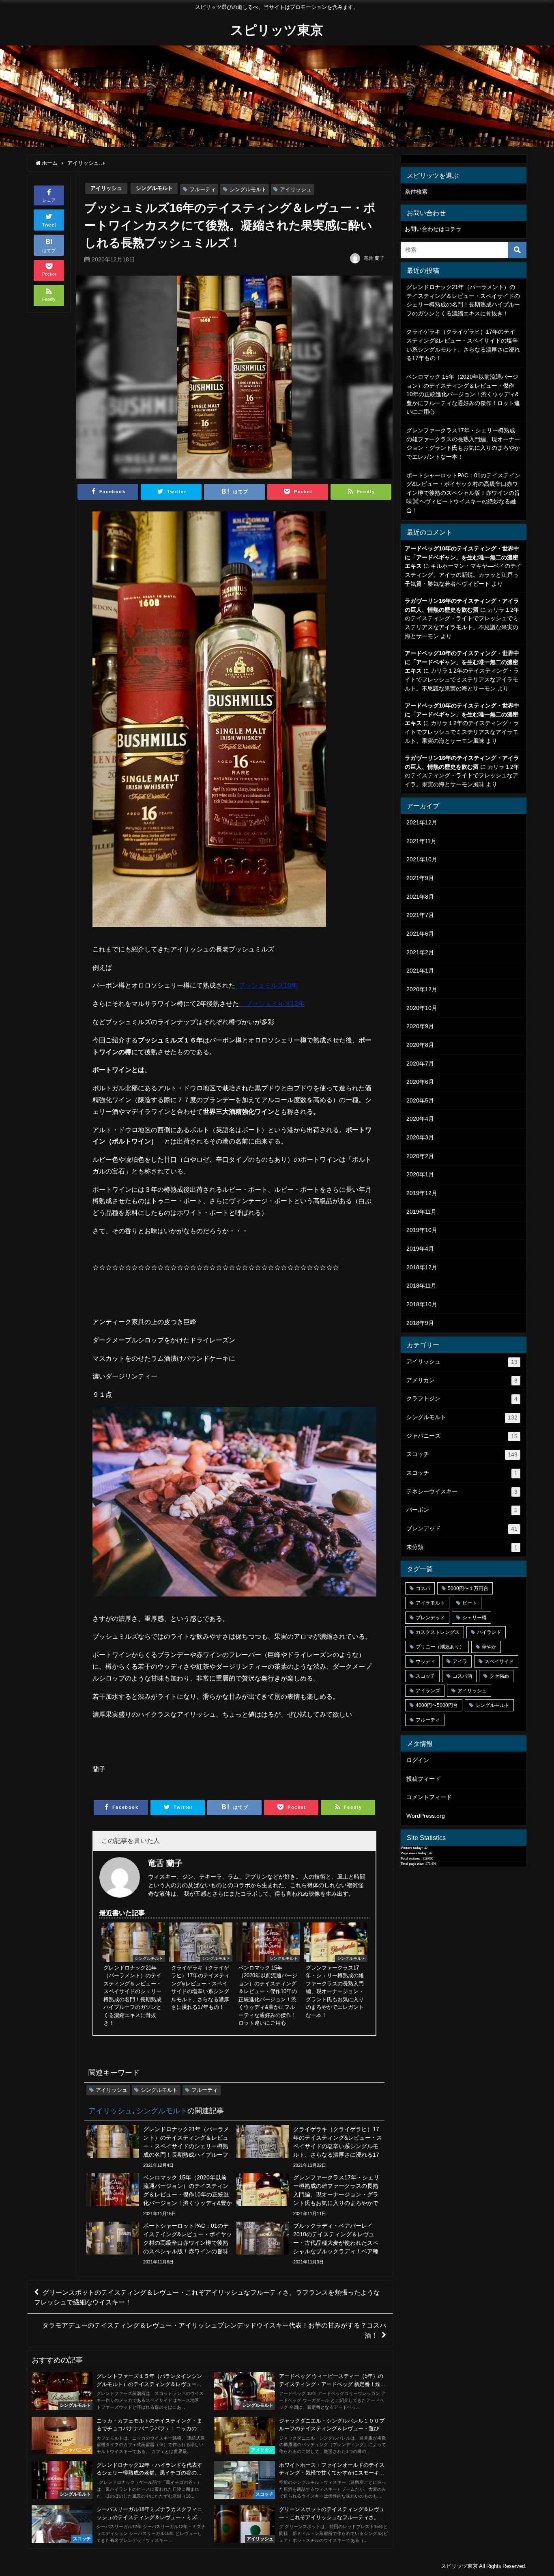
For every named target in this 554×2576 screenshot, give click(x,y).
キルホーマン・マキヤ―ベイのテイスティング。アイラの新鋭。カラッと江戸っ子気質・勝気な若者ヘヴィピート (463, 575)
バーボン (462, 1510)
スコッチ (462, 1454)
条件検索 (416, 192)
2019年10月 (422, 1230)
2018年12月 (422, 1267)
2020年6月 (420, 1082)
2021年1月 (420, 971)
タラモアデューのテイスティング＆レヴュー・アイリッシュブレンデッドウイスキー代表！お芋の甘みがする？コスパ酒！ (214, 2330)
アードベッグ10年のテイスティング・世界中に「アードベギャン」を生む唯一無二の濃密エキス (462, 557)
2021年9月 (420, 878)
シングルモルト (154, 188)
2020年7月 (420, 1064)
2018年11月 (421, 1286)
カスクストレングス (438, 1632)
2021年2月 (420, 952)
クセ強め (499, 1676)
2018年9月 (420, 1323)
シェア (49, 200)
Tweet (49, 225)
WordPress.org (426, 1816)
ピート (470, 1603)
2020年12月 (422, 989)
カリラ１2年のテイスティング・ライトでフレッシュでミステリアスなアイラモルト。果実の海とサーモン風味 (462, 732)
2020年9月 (420, 1026)
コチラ (453, 229)
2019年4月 (420, 1249)
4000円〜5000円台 (437, 1705)
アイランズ (428, 1691)
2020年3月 (420, 1137)
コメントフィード (429, 1797)
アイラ (460, 1661)
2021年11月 (421, 841)
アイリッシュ (106, 188)
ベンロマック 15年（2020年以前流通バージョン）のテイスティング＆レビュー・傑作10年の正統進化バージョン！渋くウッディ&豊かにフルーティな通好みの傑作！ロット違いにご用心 (463, 394)
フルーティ (203, 189)
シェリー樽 (475, 1618)
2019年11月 (421, 1212)
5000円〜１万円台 (468, 1588)
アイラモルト (430, 1603)
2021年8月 (420, 897)
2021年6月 (420, 934)
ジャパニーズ (462, 1436)
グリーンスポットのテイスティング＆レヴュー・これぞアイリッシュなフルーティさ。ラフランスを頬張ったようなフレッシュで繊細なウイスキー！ (207, 2297)
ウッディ (425, 1661)
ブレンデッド (462, 1529)
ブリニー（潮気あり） (440, 1647)
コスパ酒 (462, 1676)
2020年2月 (420, 1156)
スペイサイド (499, 1661)
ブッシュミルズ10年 (266, 985)
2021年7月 (420, 915)
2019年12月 (422, 1193)
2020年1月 (420, 1174)
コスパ (423, 1588)
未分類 (462, 1547)
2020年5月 (420, 1100)
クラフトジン (462, 1399)
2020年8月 (420, 1045)
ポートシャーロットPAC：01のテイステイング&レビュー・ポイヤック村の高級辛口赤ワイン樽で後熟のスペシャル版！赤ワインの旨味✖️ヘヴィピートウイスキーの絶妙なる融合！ (463, 493)
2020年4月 (420, 1119)
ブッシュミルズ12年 (272, 1003)
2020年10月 (422, 1008)
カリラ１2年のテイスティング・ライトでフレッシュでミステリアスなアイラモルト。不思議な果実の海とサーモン (462, 679)
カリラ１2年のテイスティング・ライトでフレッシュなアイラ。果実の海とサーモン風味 (462, 776)
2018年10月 (422, 1304)
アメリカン (462, 1380)
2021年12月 (422, 822)
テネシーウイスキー (462, 1492)
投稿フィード (423, 1779)
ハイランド (489, 1632)
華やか (489, 1647)
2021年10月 (422, 859)
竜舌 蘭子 (374, 258)
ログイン (418, 1760)
